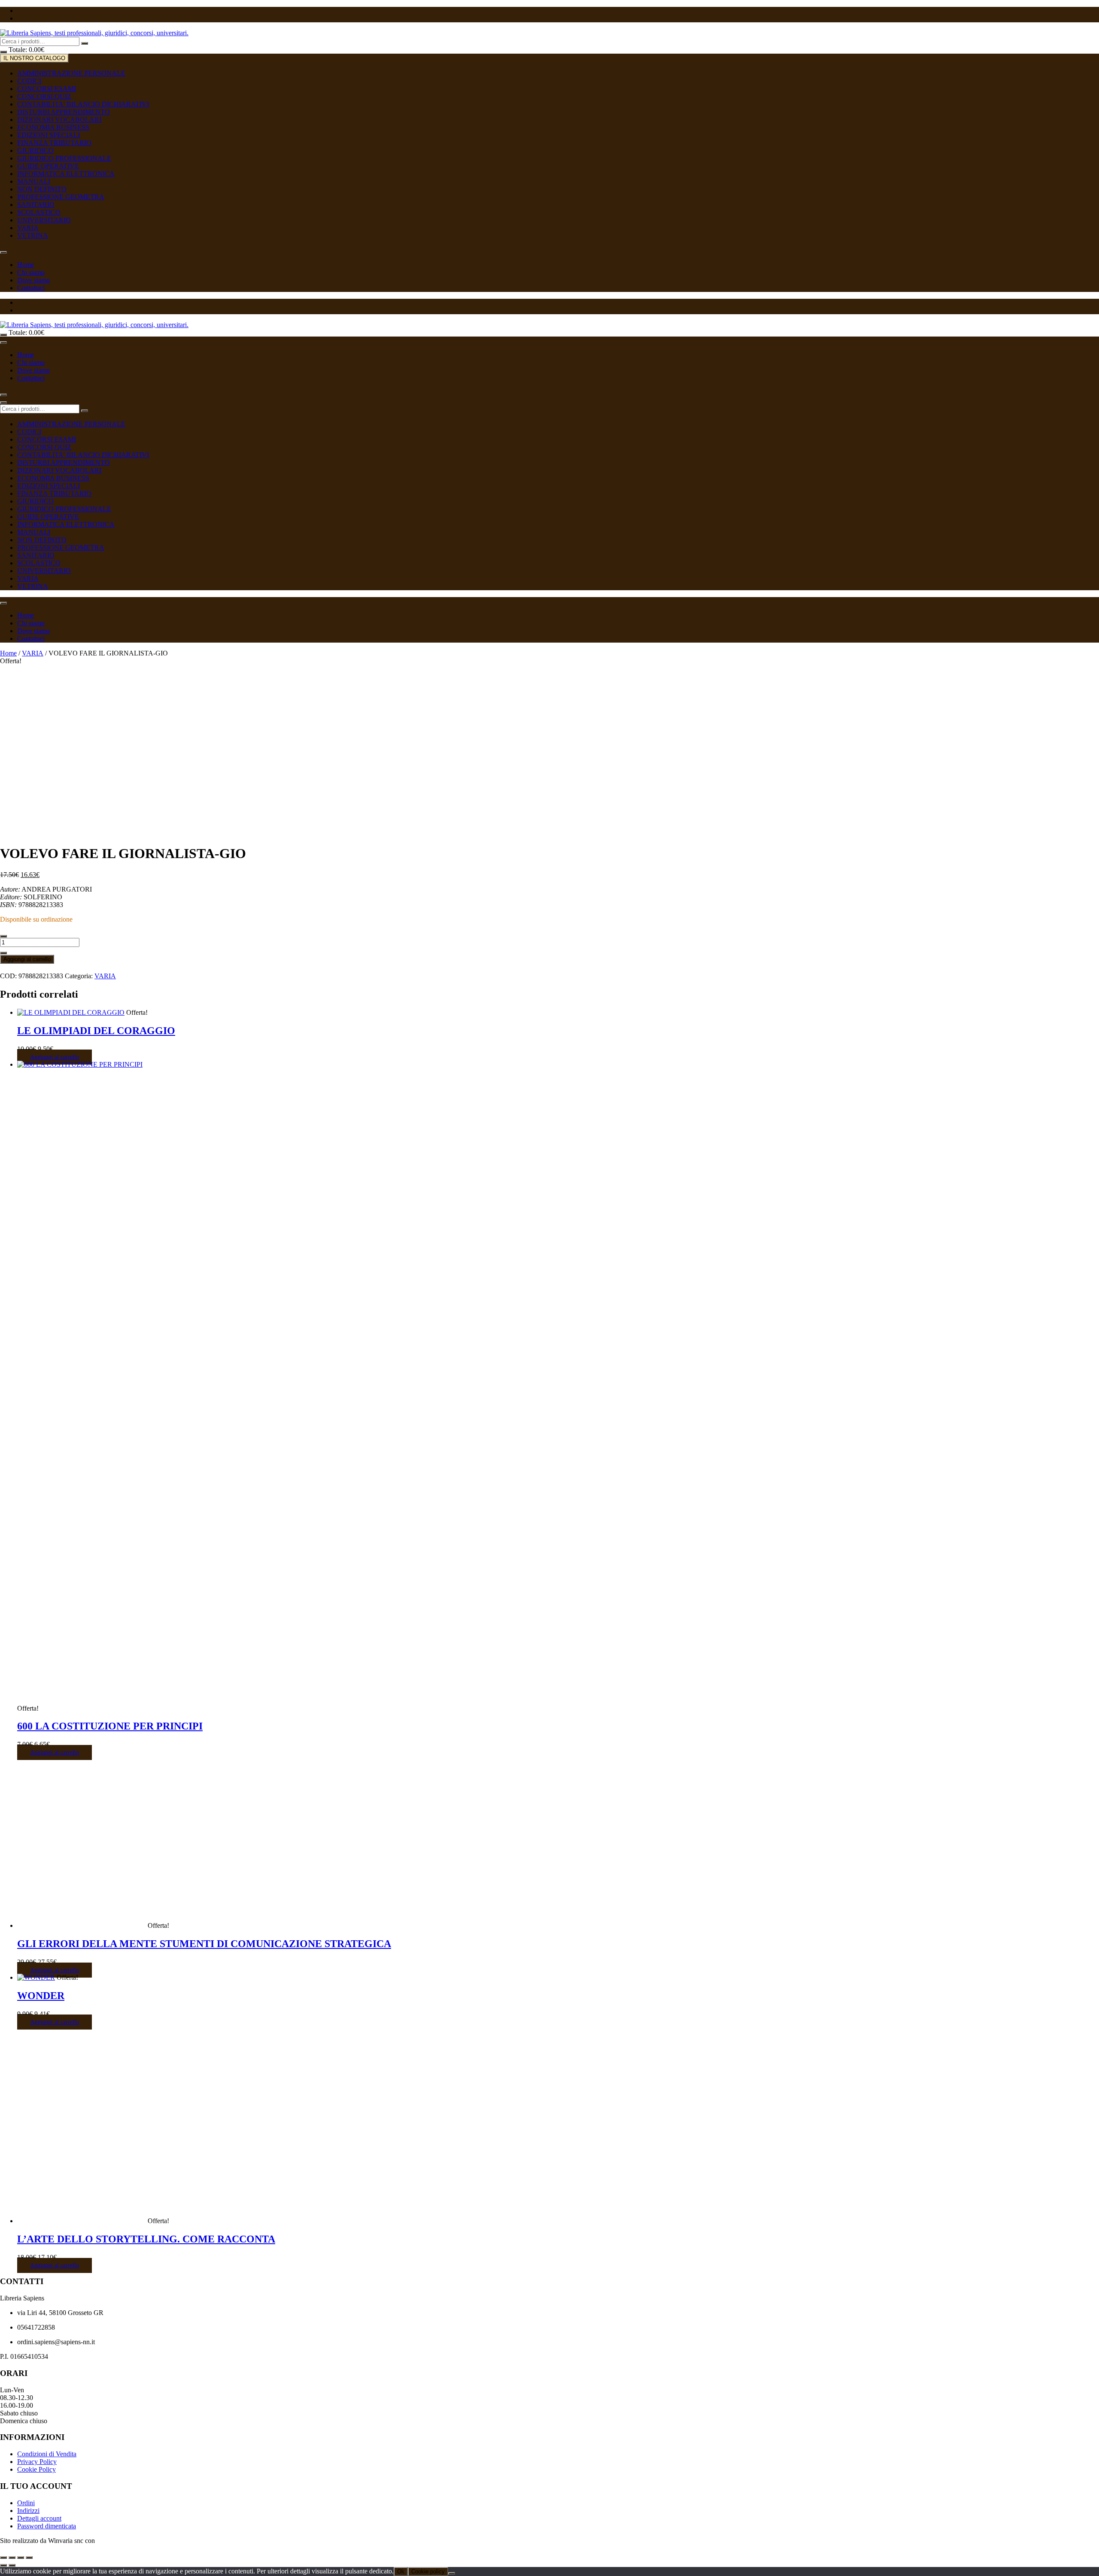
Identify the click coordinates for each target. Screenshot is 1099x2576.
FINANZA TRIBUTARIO (54, 143)
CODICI (29, 81)
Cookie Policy (36, 2469)
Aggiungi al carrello (27, 959)
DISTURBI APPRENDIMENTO (64, 112)
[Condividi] (21, 2558)
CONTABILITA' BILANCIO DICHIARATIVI (83, 104)
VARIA (28, 228)
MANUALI (34, 181)
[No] (452, 2573)
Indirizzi (28, 2511)
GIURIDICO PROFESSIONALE (64, 158)
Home (26, 265)
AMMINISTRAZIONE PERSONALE (71, 73)
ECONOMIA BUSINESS (53, 127)
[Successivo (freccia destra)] (12, 2565)
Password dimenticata (47, 2526)
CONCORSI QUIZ (44, 96)
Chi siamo (31, 272)
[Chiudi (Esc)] (29, 2558)
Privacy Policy (37, 2462)
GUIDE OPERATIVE (48, 166)
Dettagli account (39, 2518)
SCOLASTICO (39, 212)
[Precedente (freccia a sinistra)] (3, 2565)
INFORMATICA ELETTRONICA (66, 174)
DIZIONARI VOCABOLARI (59, 120)
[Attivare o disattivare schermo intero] (12, 2558)
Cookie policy (428, 2571)
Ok (401, 2571)
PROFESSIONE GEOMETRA (61, 197)
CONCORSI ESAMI (47, 89)
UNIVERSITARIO (44, 220)
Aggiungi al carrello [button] (55, 1057)
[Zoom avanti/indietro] (3, 2558)
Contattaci (31, 288)
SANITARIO (36, 205)
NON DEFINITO (42, 189)
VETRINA (33, 235)
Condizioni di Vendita (47, 2454)
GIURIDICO (35, 150)
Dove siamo (33, 280)
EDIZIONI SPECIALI (49, 135)
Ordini (26, 2503)
